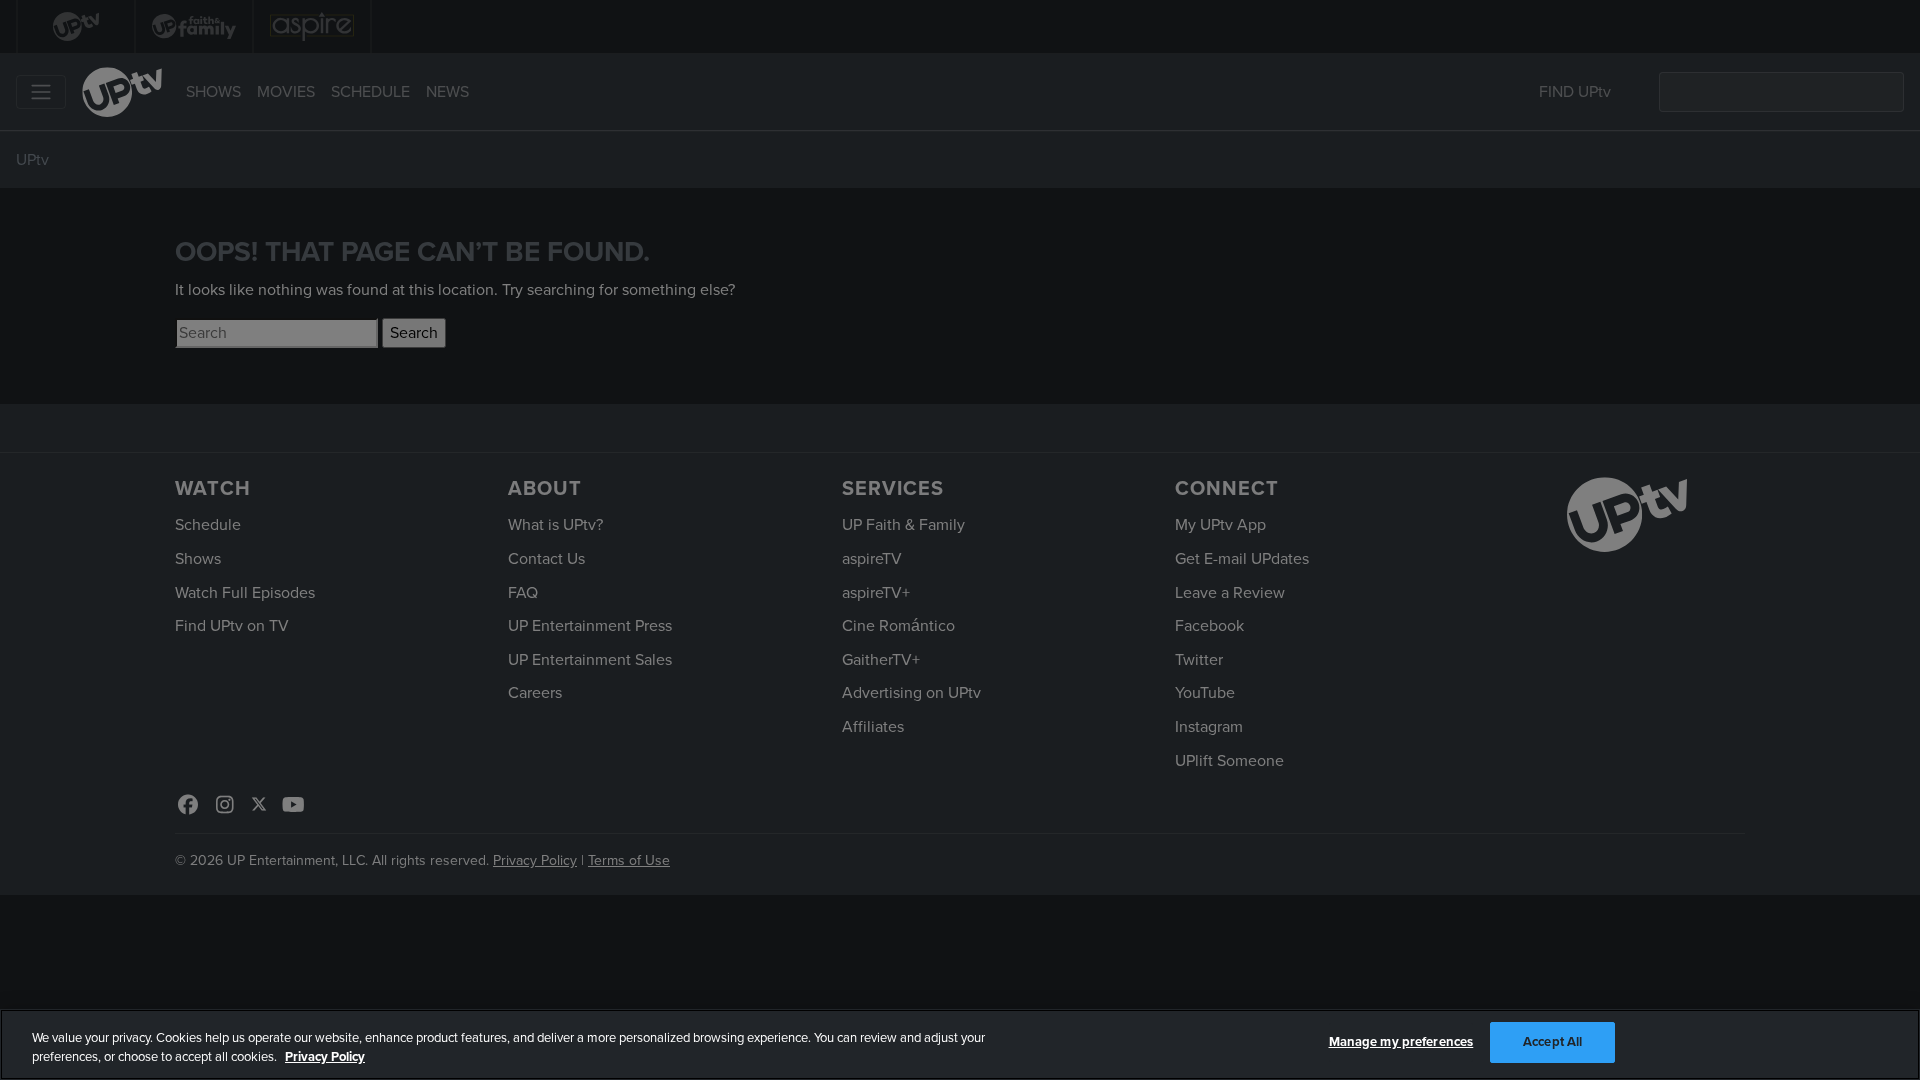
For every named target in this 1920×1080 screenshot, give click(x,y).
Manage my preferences (1401, 1042)
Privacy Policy (325, 1058)
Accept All (1552, 1042)
